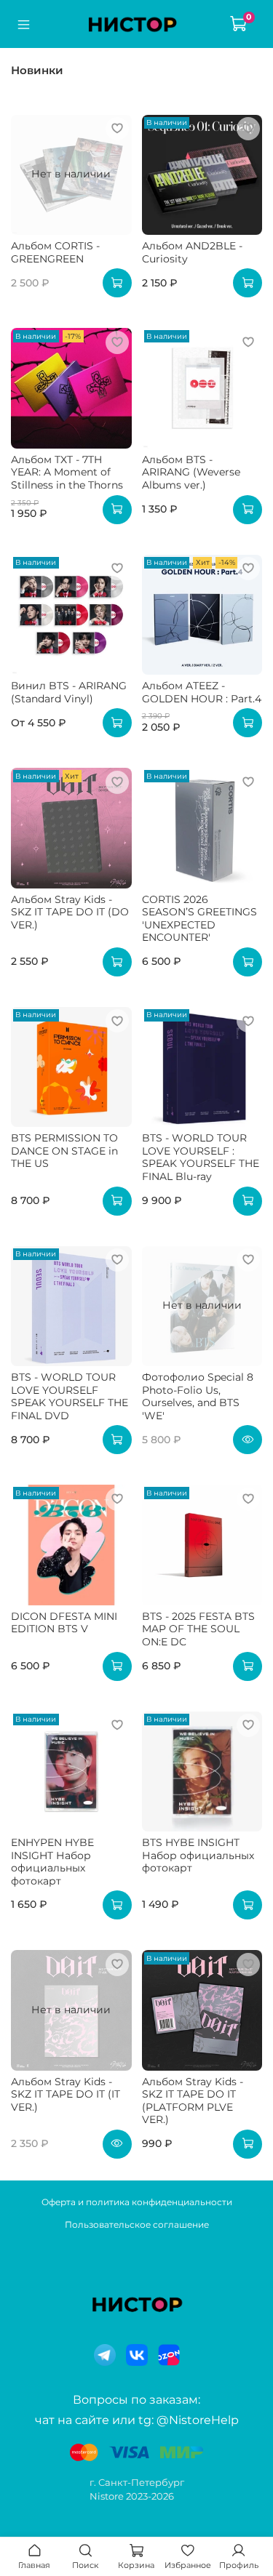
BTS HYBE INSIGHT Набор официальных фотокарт (198, 1855)
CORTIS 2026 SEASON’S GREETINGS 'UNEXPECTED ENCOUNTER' (199, 919)
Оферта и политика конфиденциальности (137, 2202)
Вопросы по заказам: (136, 2400)
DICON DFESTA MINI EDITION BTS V (64, 1623)
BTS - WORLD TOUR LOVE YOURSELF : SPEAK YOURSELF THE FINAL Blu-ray (201, 1157)
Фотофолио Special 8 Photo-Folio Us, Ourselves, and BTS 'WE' (198, 1396)
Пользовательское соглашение (137, 2224)
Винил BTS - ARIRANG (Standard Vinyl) (69, 692)
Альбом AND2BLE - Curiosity (192, 252)
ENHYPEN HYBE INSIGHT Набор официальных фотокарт (52, 1862)
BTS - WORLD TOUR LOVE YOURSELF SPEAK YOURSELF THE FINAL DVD (70, 1396)
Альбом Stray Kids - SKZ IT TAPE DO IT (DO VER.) (70, 912)
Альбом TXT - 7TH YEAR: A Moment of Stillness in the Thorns (67, 472)
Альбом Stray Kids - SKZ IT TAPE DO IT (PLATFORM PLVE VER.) (193, 2101)
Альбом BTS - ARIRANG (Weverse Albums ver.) (191, 472)
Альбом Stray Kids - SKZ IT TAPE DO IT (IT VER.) (66, 2094)
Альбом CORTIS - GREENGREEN (55, 252)
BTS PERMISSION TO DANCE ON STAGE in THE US (64, 1151)
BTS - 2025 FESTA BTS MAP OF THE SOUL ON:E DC (198, 1629)
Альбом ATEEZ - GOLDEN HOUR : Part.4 (202, 692)
